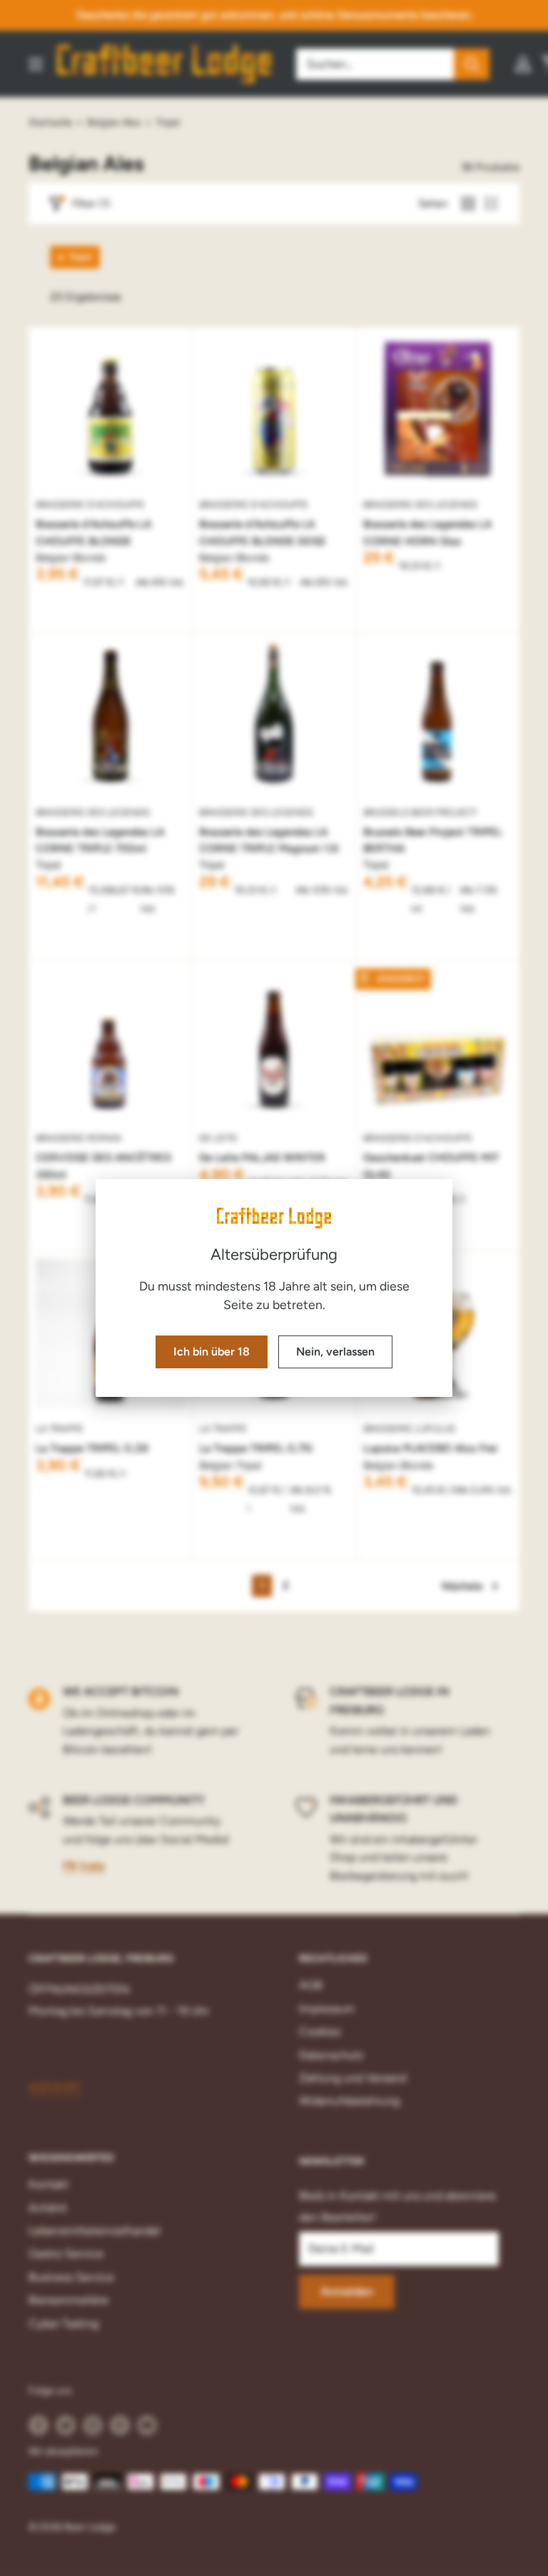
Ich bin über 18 (212, 1352)
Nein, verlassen (335, 1352)
